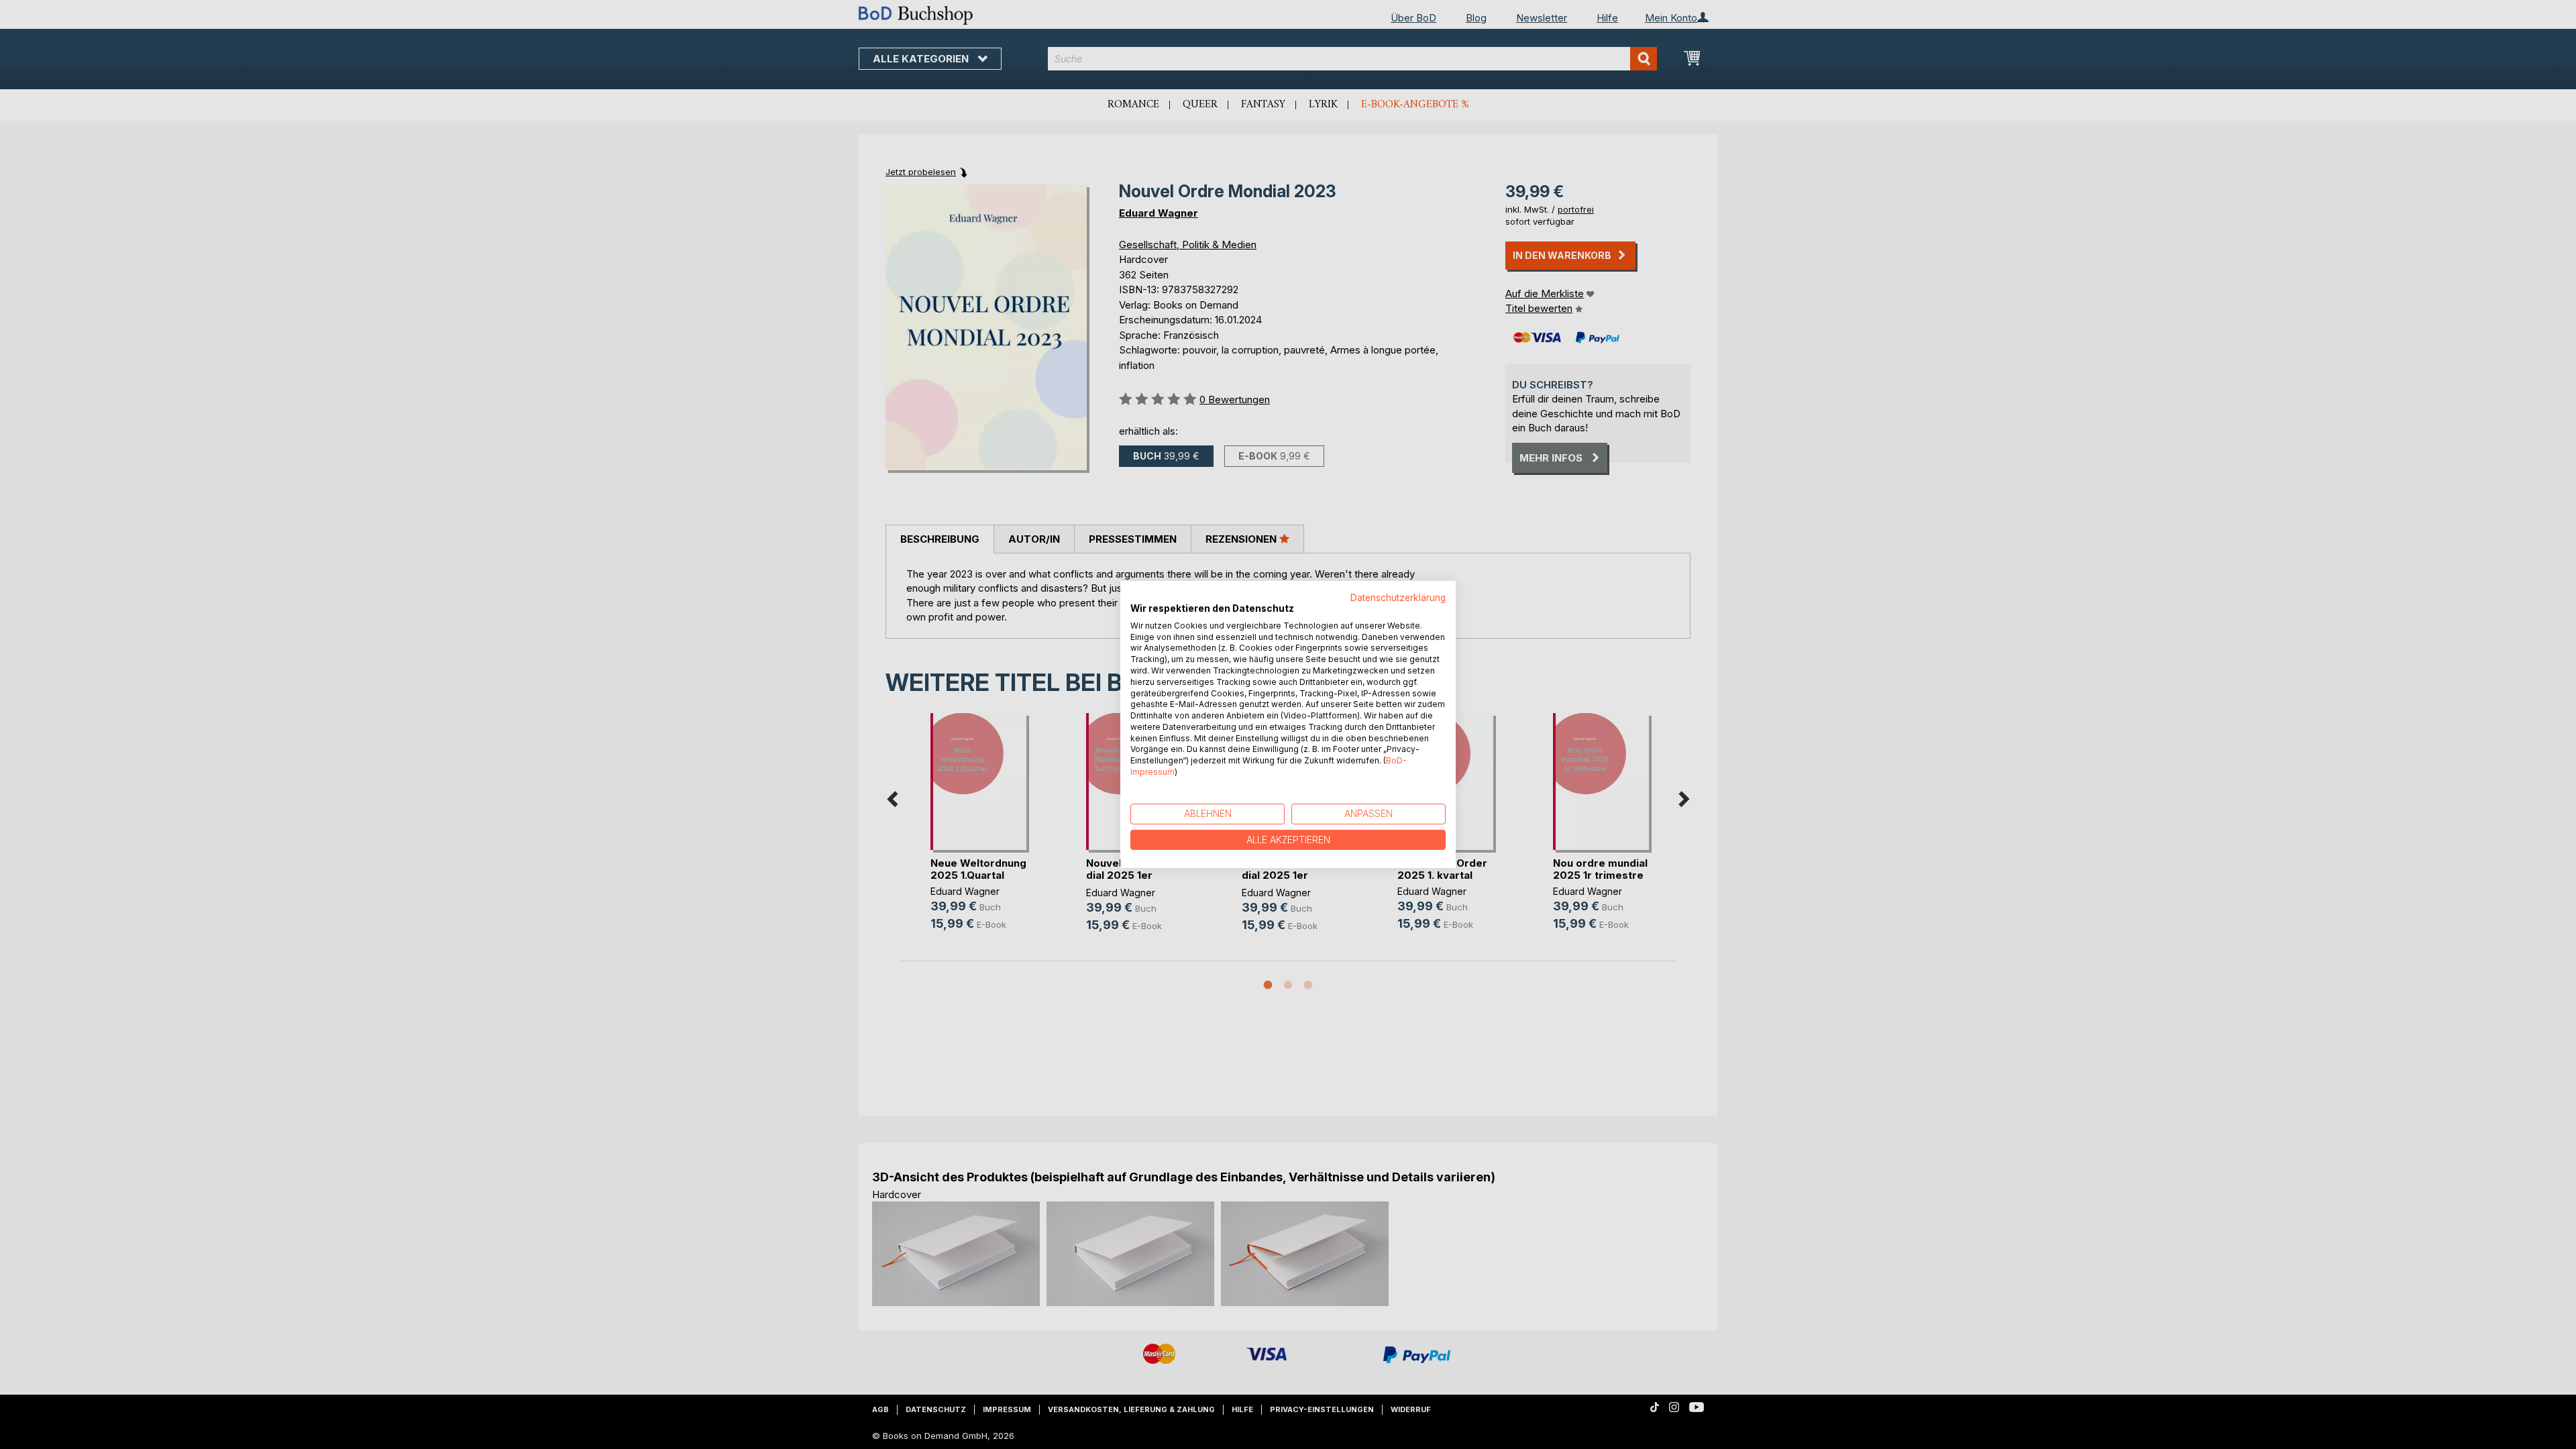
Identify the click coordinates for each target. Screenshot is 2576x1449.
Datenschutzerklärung (1398, 598)
